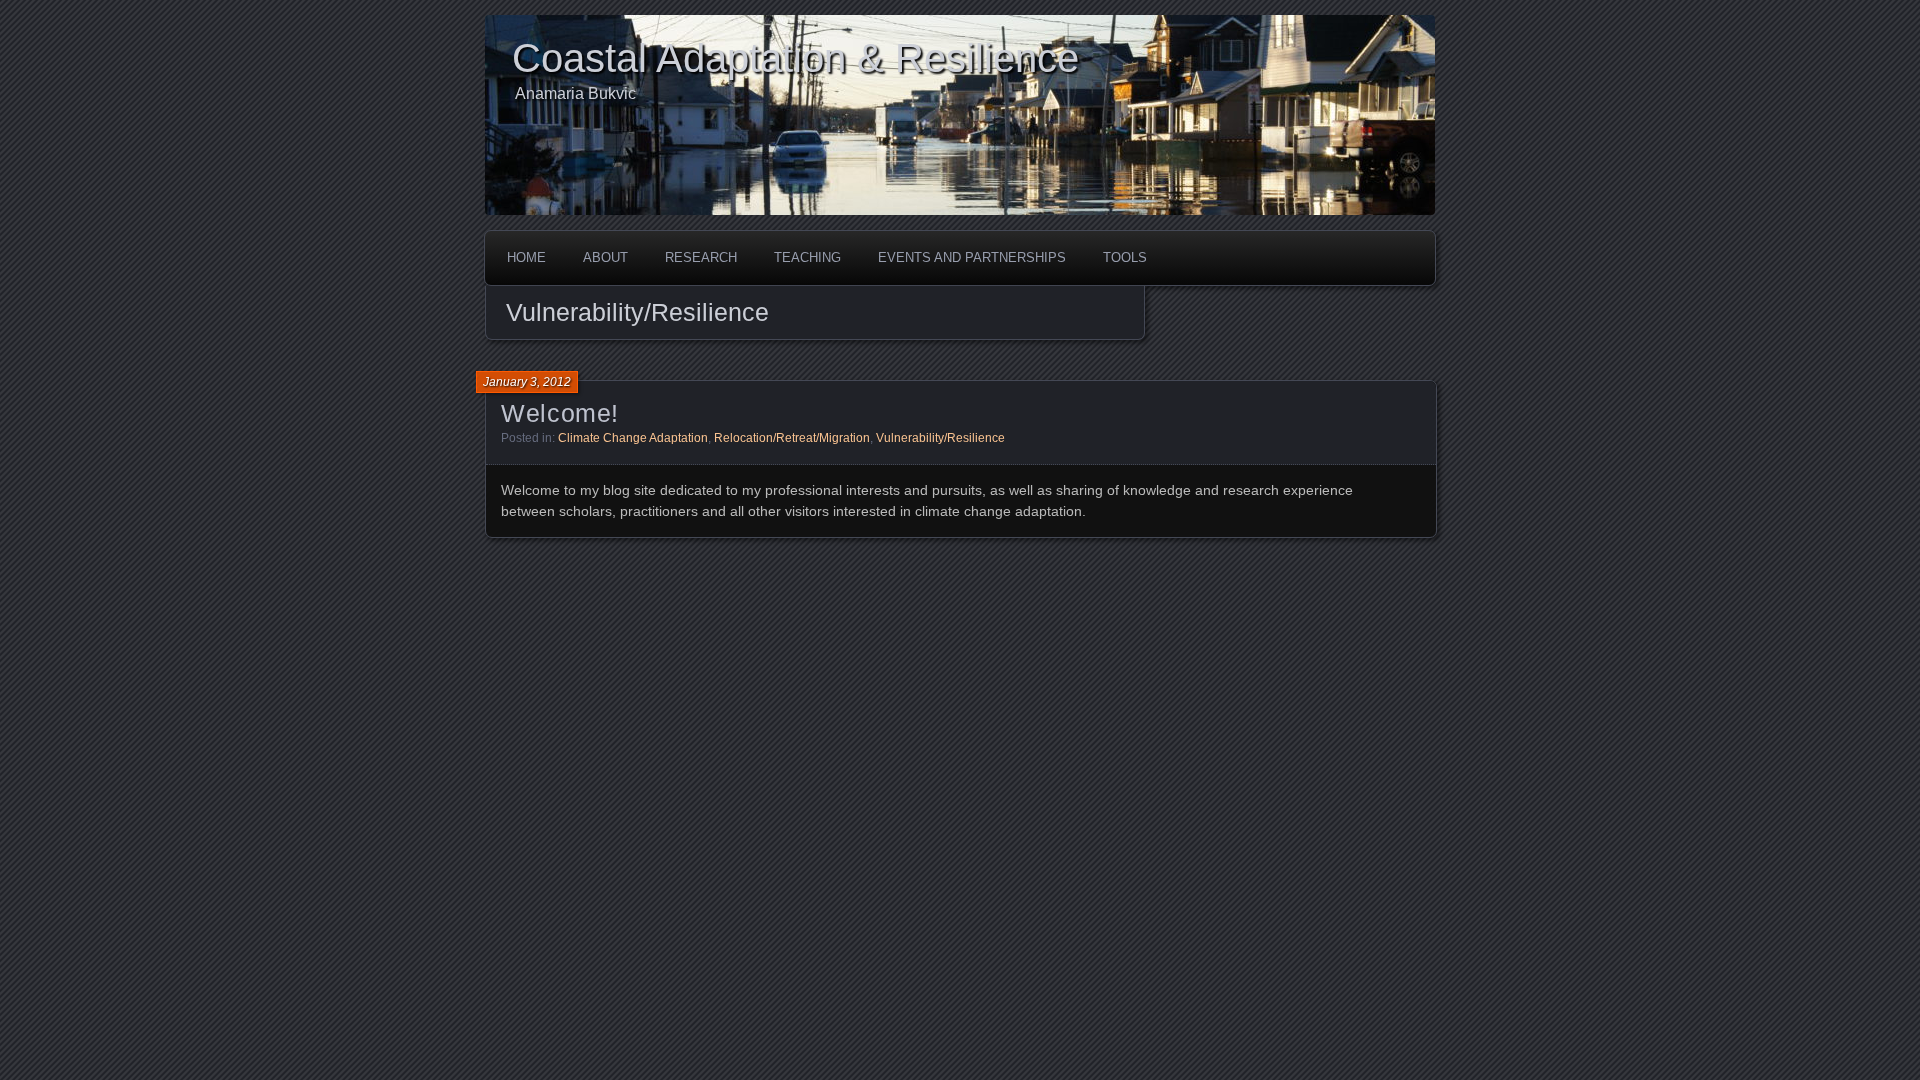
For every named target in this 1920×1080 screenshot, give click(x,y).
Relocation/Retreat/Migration (792, 438)
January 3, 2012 (527, 382)
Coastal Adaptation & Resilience (795, 58)
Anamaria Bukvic (575, 93)
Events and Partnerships (972, 257)
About (605, 257)
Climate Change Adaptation (633, 438)
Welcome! (560, 413)
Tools (1125, 257)
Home (526, 257)
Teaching (807, 257)
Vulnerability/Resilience (940, 438)
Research (701, 257)
